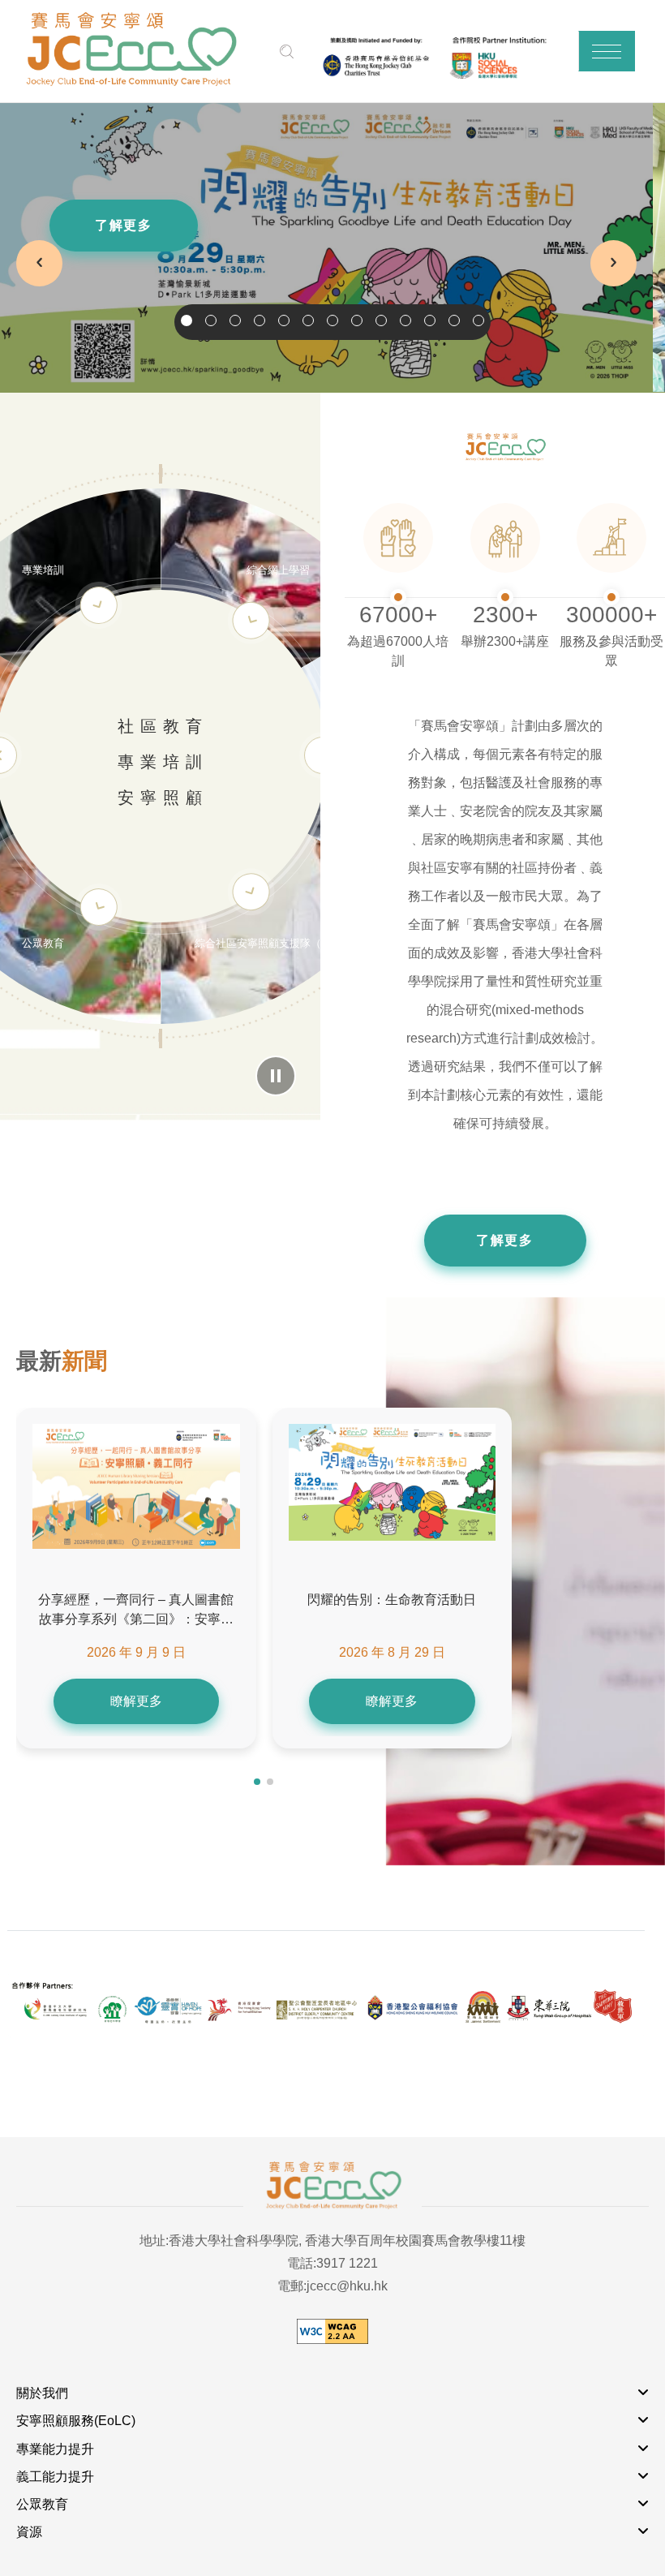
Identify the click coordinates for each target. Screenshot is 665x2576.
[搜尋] (287, 52)
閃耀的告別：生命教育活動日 (392, 1600)
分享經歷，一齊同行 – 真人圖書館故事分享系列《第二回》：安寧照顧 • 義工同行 (136, 1611)
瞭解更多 (136, 1701)
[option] (332, 248)
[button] (607, 51)
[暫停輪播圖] (276, 1076)
